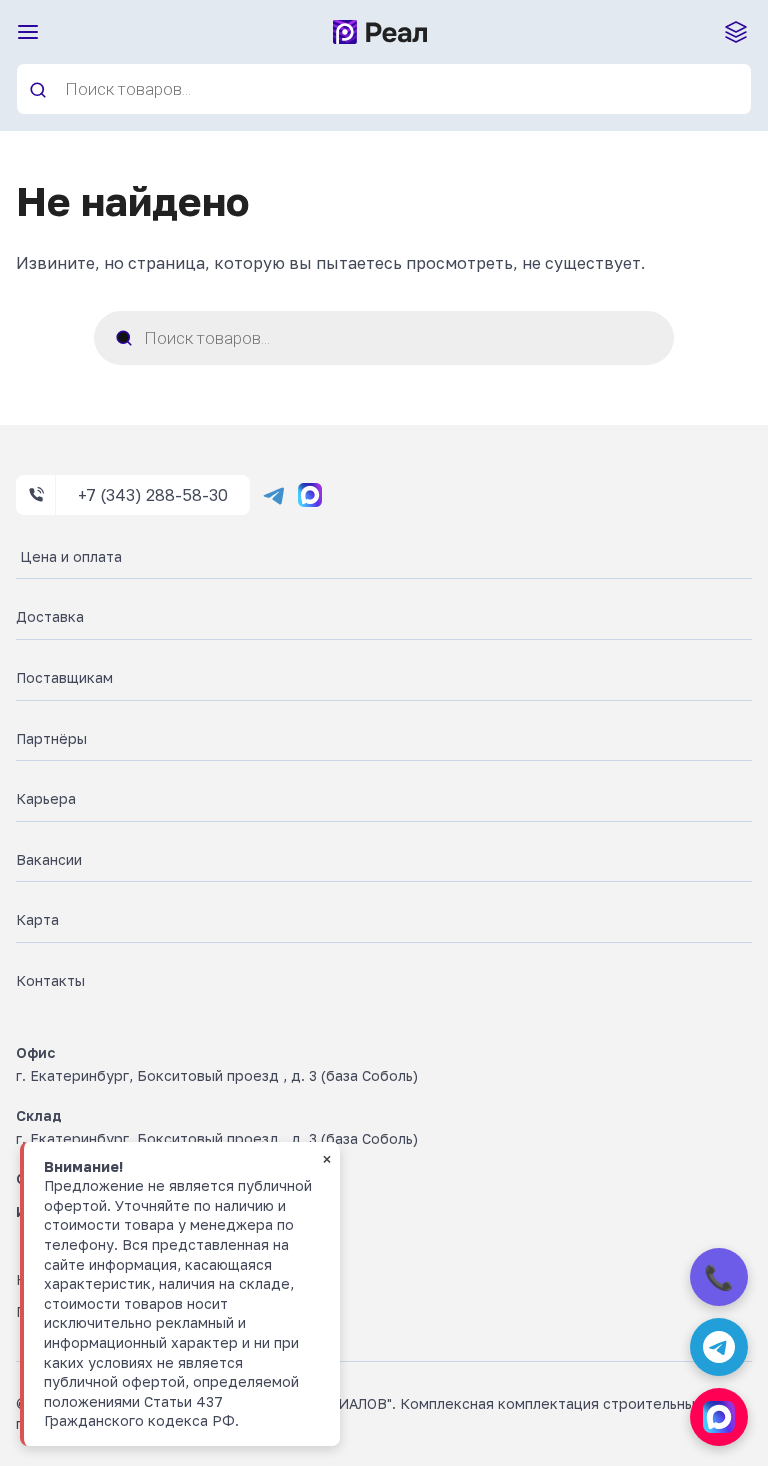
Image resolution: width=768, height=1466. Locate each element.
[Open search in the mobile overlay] (384, 89)
